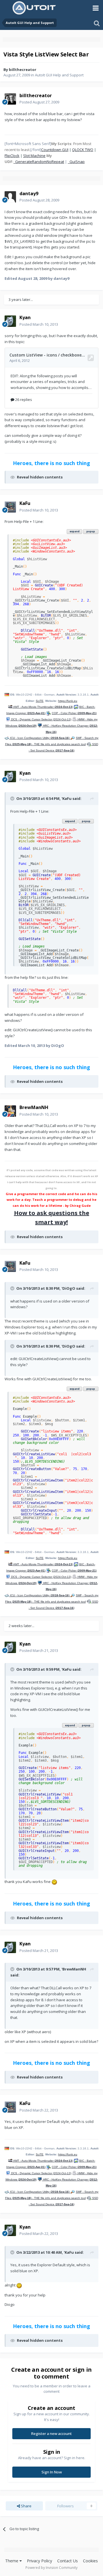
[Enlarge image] (54, 1882)
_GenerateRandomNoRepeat (39, 162)
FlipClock (12, 156)
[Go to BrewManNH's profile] (10, 1111)
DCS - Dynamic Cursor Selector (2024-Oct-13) (41, 719)
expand (75, 531)
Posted (39, 102)
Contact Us (68, 2561)
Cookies (90, 2561)
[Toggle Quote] (13, 798)
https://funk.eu (68, 701)
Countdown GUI (55, 150)
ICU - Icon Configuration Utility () (40, 738)
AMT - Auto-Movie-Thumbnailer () (43, 707)
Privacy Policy (39, 2561)
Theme (12, 2561)
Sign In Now (52, 2472)
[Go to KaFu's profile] (10, 507)
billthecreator (23, 70)
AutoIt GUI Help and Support (59, 75)
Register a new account (51, 2434)
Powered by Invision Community (51, 2568)
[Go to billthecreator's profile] (10, 99)
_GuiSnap (76, 162)
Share (26, 2506)
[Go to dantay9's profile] (10, 197)
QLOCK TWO (83, 150)
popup (91, 531)
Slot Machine (34, 156)
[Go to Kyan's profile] (10, 321)
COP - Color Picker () (74, 713)
